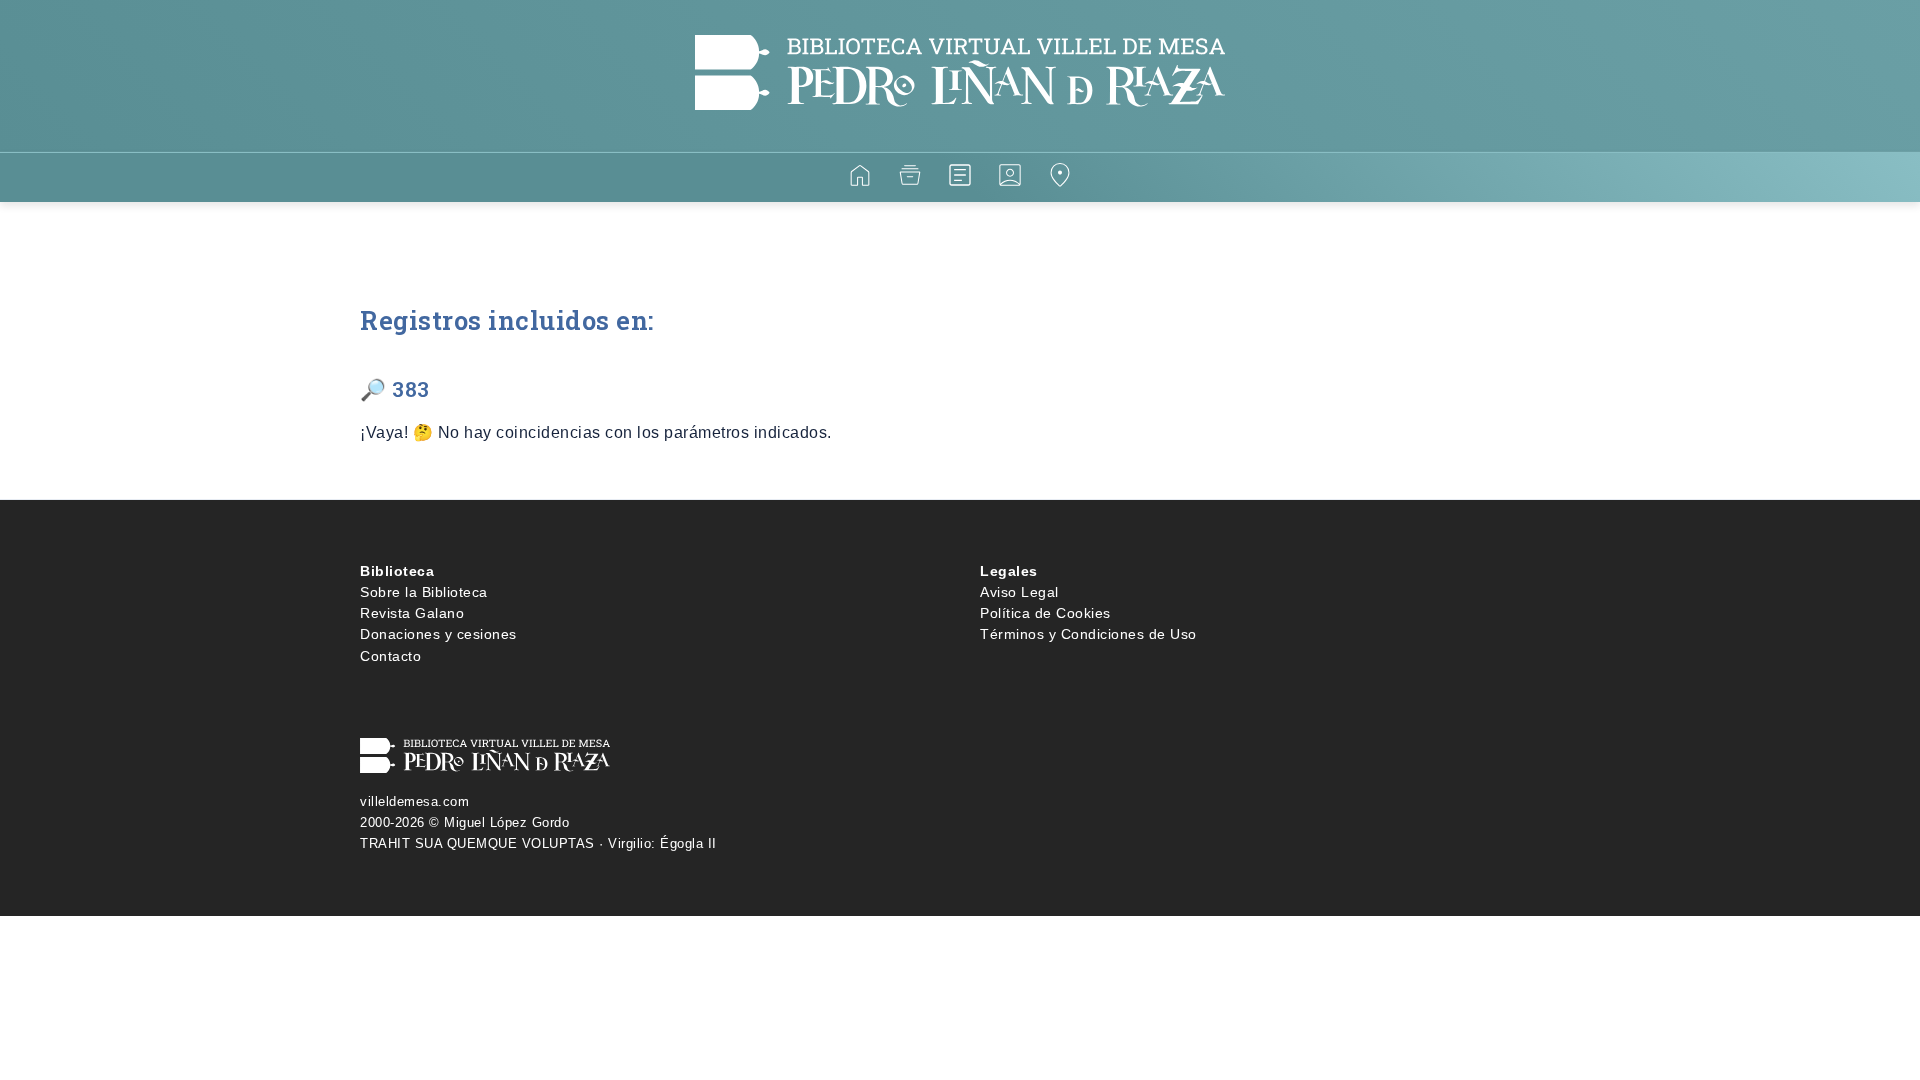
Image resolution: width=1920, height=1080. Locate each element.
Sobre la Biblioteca (424, 592)
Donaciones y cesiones (438, 634)
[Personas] (1010, 178)
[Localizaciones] (1060, 178)
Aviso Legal (1019, 592)
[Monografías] (960, 178)
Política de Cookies (1045, 613)
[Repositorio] (910, 178)
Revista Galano (412, 613)
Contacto (390, 656)
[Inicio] (860, 178)
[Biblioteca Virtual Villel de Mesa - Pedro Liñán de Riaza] (960, 139)
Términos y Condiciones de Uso (1088, 634)
